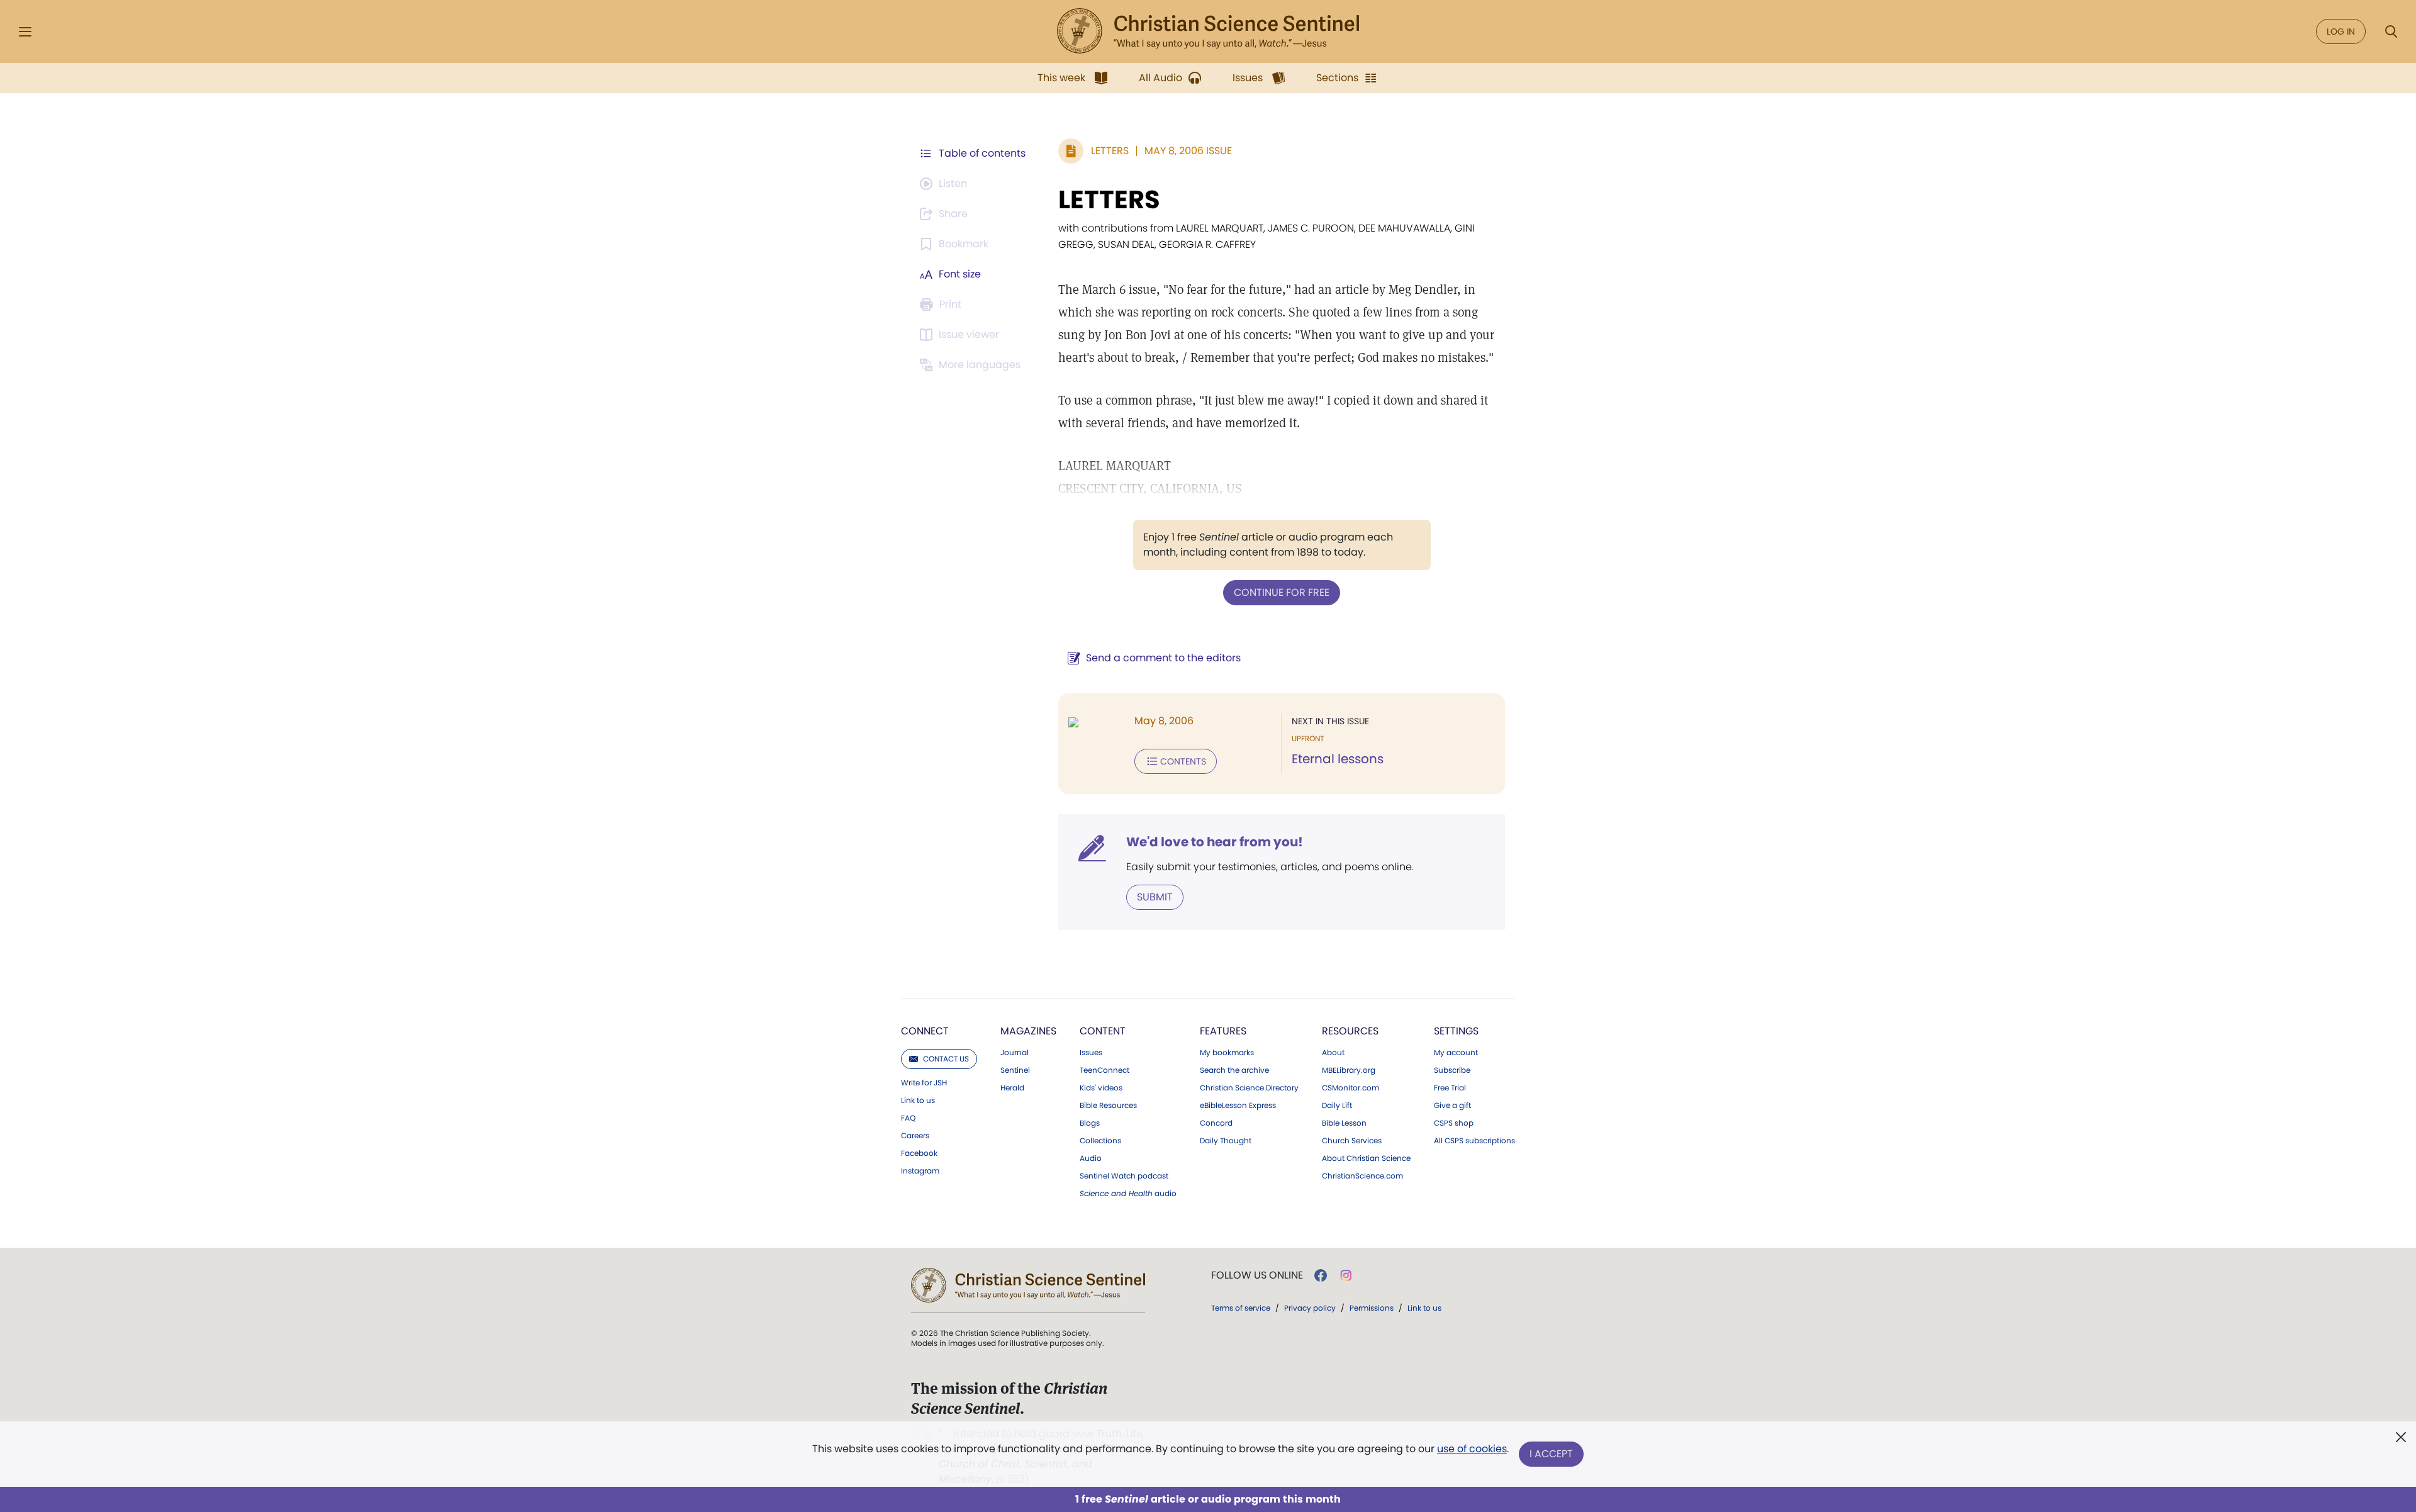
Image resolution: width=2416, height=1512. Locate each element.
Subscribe (1452, 1070)
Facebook (919, 1153)
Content (1103, 1031)
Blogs (1090, 1123)
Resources (1350, 1031)
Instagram (920, 1171)
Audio (1091, 1158)
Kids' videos (1101, 1088)
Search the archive (1234, 1070)
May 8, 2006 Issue (1188, 151)
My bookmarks (1227, 1053)
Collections (1100, 1141)
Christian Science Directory (1249, 1088)
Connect (925, 1031)
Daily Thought (1226, 1141)
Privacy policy (1310, 1308)
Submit (1155, 897)
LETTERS (1109, 199)
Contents (1183, 761)
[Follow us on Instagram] (1346, 1275)
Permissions (1372, 1308)
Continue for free (1282, 592)
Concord (1216, 1123)
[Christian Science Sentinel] (1208, 31)
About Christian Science (1366, 1158)
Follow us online (1257, 1275)
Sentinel (1015, 1070)
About (1333, 1053)
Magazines (1028, 1031)
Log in (2341, 31)
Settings (1456, 1031)
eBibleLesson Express (1238, 1106)
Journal (1015, 1053)
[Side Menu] (25, 32)
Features (1223, 1031)
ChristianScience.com (1362, 1176)
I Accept (1551, 1454)
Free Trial (1450, 1088)
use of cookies (1472, 1449)
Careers (915, 1136)
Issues (1091, 1053)
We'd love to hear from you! (1215, 842)
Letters (1110, 151)
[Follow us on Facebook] (1321, 1275)
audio (1128, 1194)
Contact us (946, 1059)
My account (1456, 1053)
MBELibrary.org (1349, 1070)
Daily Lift (1337, 1106)
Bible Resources (1108, 1106)
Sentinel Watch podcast (1124, 1176)
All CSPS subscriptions (1474, 1141)
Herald (1012, 1088)
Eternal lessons (1338, 759)
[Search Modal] (2391, 32)
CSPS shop (1454, 1123)
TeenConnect (1105, 1070)
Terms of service (1241, 1308)
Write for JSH (924, 1083)
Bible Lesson (1344, 1123)
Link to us (918, 1100)
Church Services (1352, 1141)
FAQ (908, 1118)
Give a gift (1452, 1106)
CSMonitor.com (1351, 1088)
